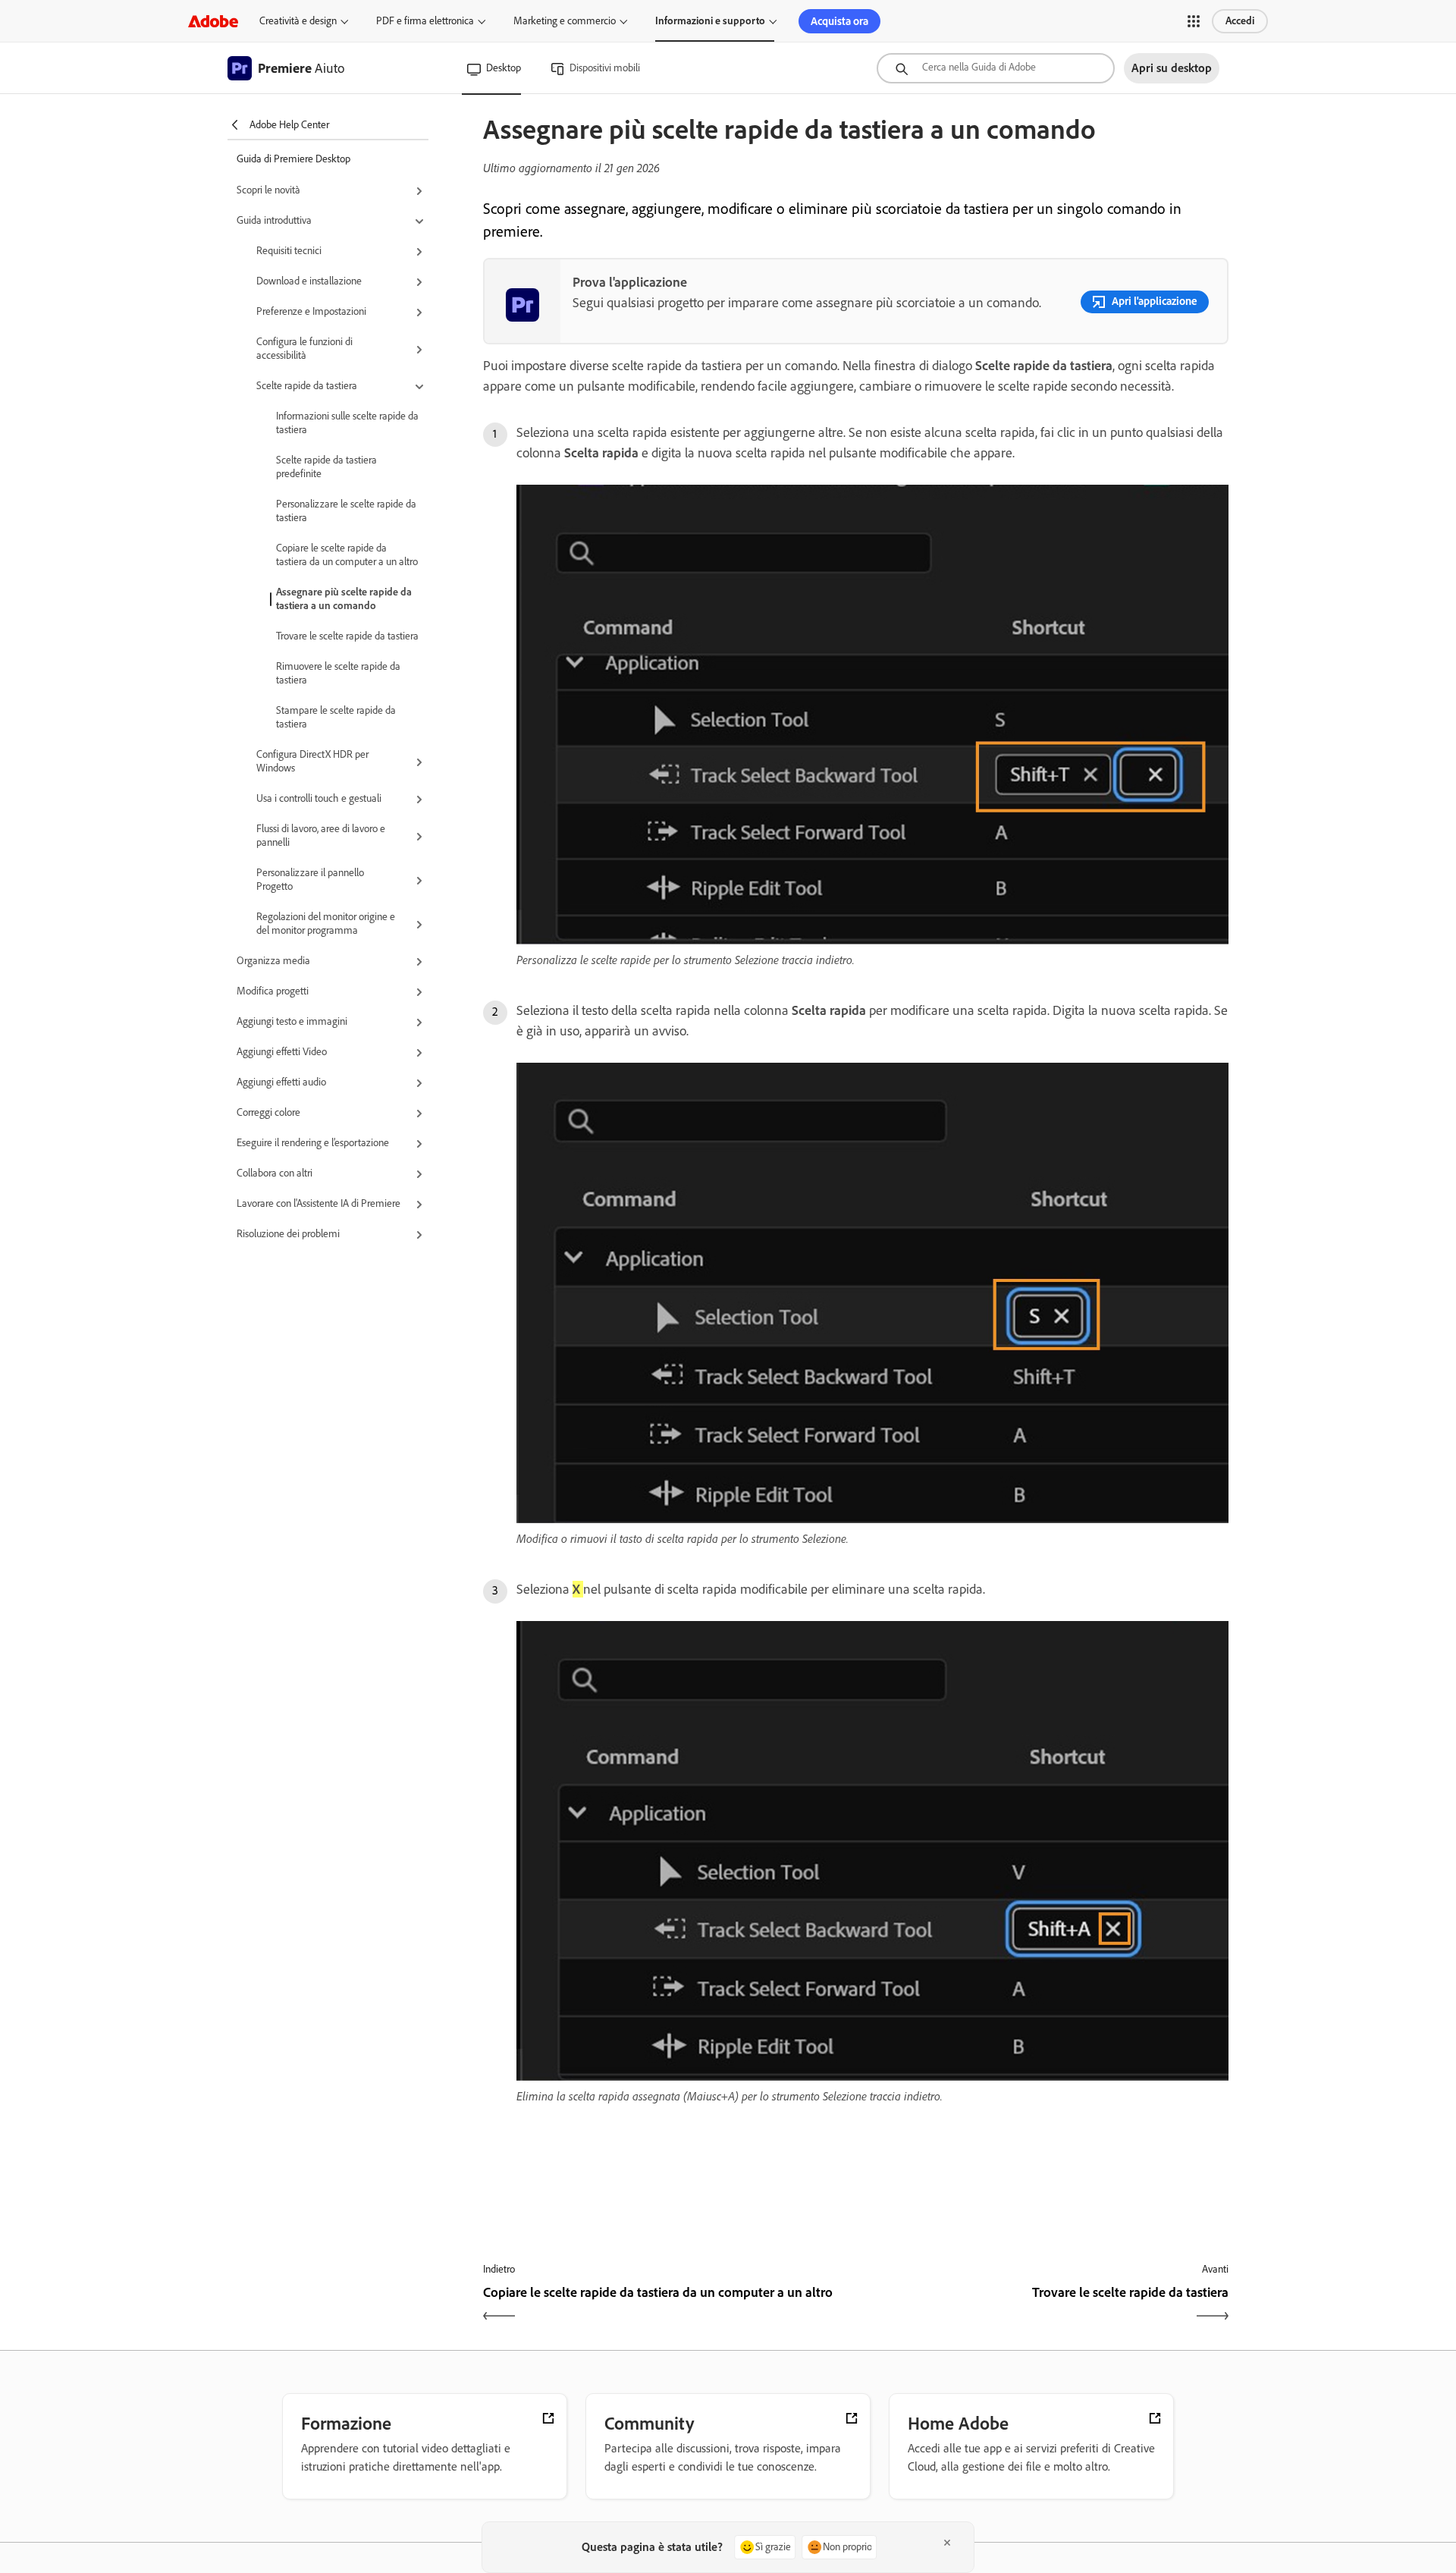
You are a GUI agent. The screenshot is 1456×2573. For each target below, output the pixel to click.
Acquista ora (839, 21)
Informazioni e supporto (710, 21)
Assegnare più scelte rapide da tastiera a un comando (344, 599)
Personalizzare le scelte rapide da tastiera (346, 511)
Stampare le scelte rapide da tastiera (336, 717)
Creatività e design (298, 21)
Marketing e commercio (565, 21)
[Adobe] (213, 21)
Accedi (1240, 21)
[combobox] (996, 68)
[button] (1194, 21)
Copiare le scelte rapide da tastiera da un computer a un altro (347, 555)
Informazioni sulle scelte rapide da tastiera (347, 423)
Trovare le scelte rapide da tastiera (347, 636)
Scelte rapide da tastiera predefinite (326, 467)
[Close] (947, 2543)
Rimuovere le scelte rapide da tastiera (338, 673)
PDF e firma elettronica (425, 21)
